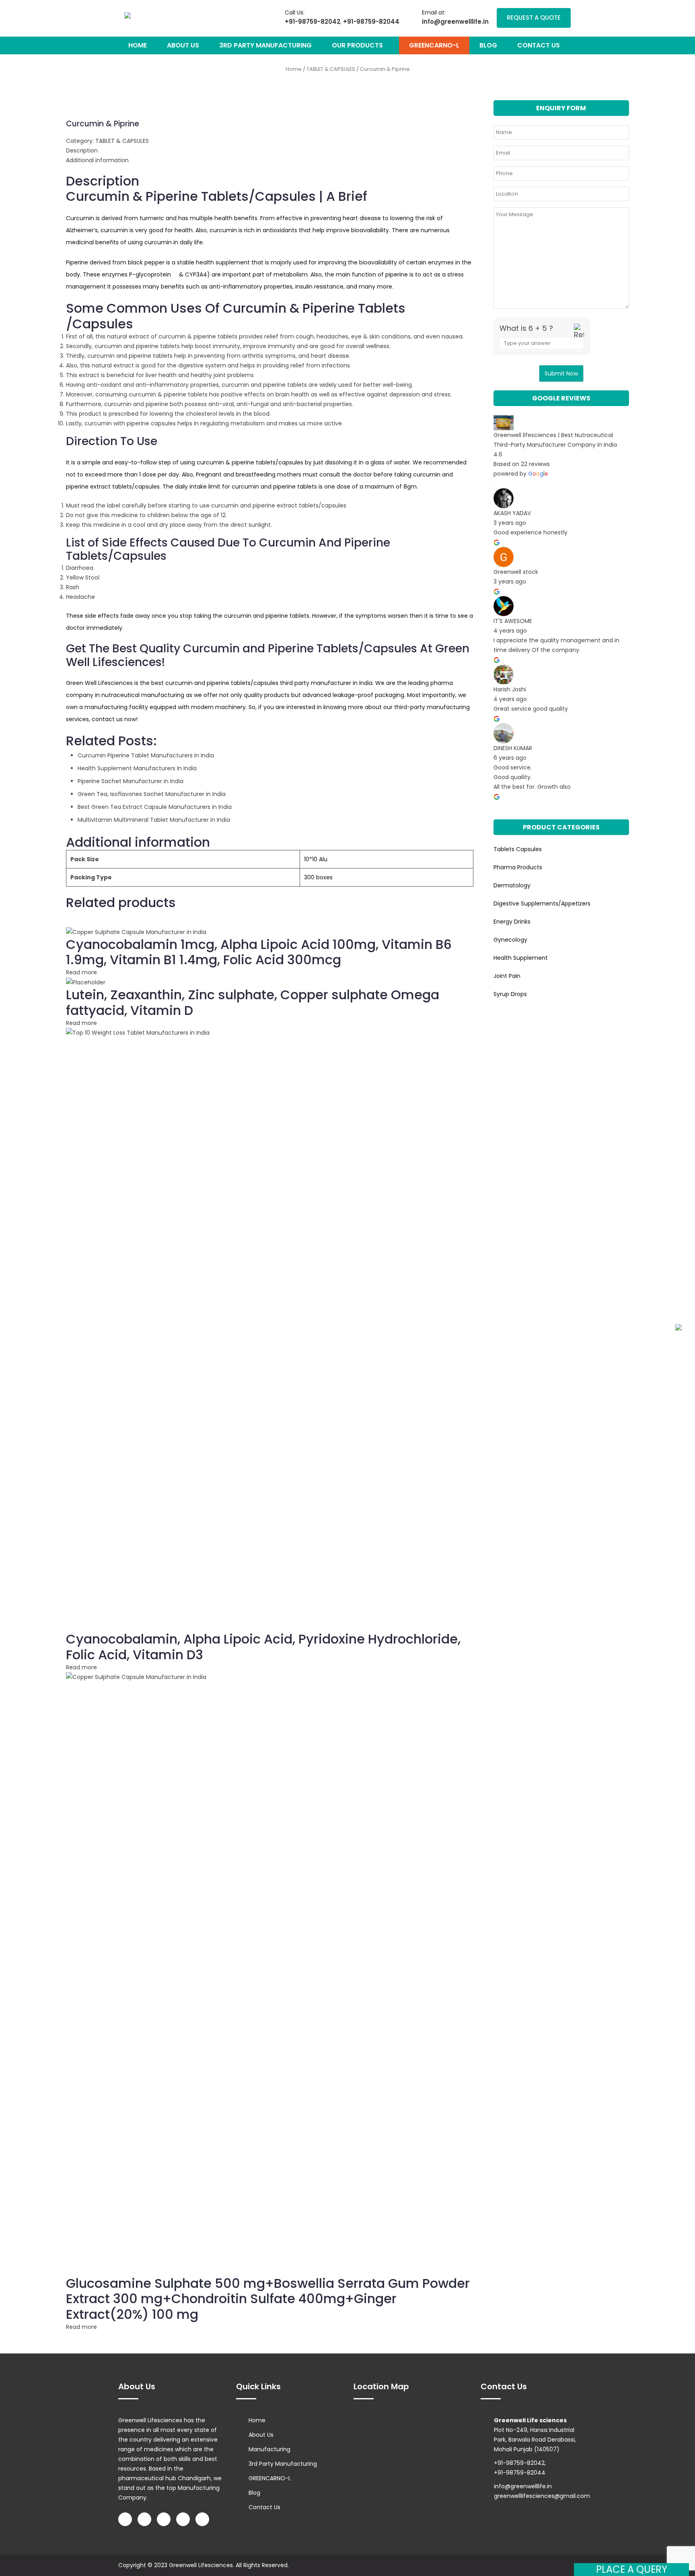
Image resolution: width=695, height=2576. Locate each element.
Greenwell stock (516, 572)
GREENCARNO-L (434, 45)
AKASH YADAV (512, 513)
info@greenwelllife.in (455, 22)
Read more (81, 972)
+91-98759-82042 (313, 22)
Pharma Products (518, 867)
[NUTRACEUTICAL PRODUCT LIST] (679, 1327)
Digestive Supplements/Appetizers (542, 903)
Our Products (358, 45)
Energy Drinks (512, 922)
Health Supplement (521, 958)
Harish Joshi (510, 689)
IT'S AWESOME (513, 621)
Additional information (97, 160)
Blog (488, 45)
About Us (183, 45)
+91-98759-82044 (371, 22)
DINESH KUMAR (513, 748)
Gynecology (510, 940)
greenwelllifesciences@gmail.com (542, 2496)
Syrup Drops (510, 994)
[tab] (270, 151)
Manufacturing (269, 2449)
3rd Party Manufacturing (265, 45)
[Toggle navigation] (150, 15)
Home (138, 45)
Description (82, 151)
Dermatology (512, 885)
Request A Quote (534, 18)
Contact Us (539, 45)
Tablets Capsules (518, 849)
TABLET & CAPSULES (331, 69)
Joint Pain (507, 976)
